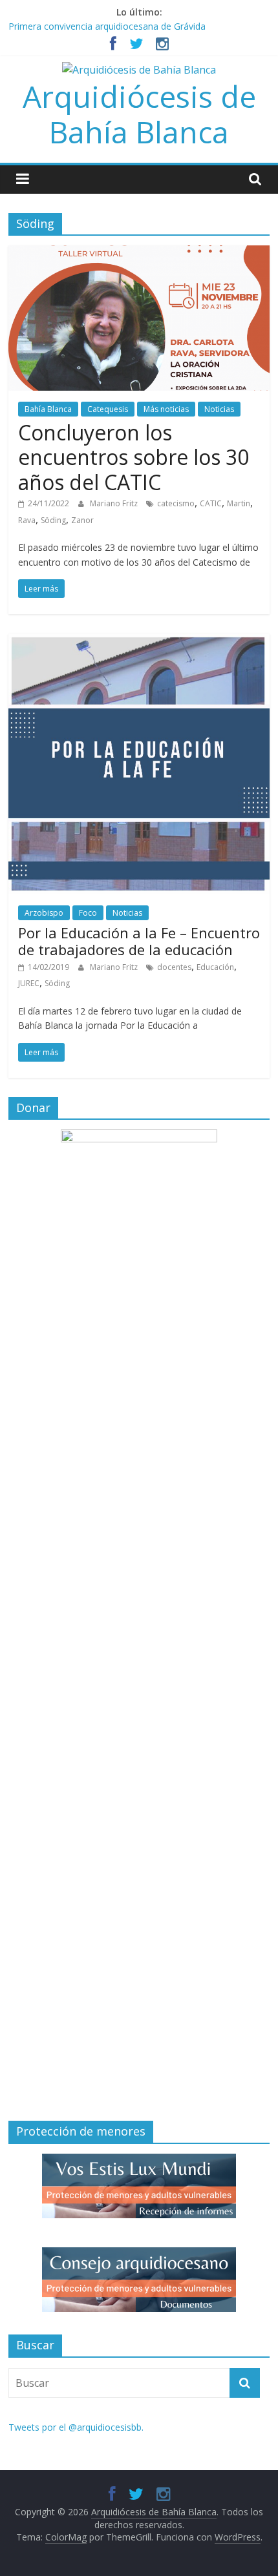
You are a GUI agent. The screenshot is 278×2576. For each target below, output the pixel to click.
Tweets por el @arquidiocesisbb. (76, 2427)
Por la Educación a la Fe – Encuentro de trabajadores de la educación (139, 941)
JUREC (29, 983)
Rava (27, 520)
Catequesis (108, 409)
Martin (239, 503)
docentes (174, 967)
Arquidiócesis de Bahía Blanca (139, 114)
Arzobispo (44, 913)
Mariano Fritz (115, 503)
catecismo (176, 503)
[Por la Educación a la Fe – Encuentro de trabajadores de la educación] (139, 641)
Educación (215, 967)
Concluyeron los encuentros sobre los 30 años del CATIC (134, 457)
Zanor (82, 520)
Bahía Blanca (48, 409)
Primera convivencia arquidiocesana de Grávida (107, 26)
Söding (53, 520)
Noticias (219, 409)
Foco (88, 913)
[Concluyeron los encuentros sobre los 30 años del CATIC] (139, 253)
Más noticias (166, 409)
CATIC (211, 503)
